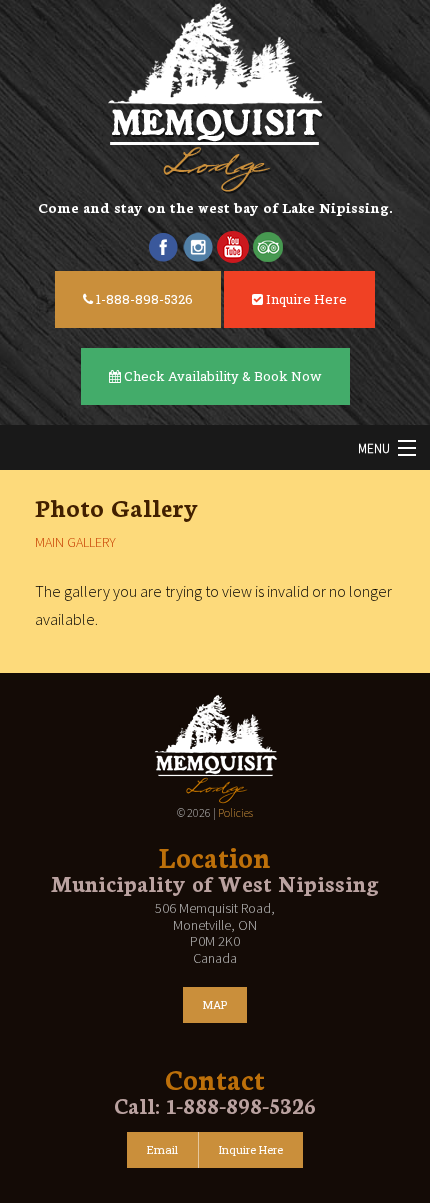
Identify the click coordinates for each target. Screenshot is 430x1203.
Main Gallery (75, 542)
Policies (235, 812)
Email (162, 1149)
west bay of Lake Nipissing (293, 207)
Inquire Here (305, 299)
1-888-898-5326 (143, 299)
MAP (215, 1004)
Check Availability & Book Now (221, 376)
